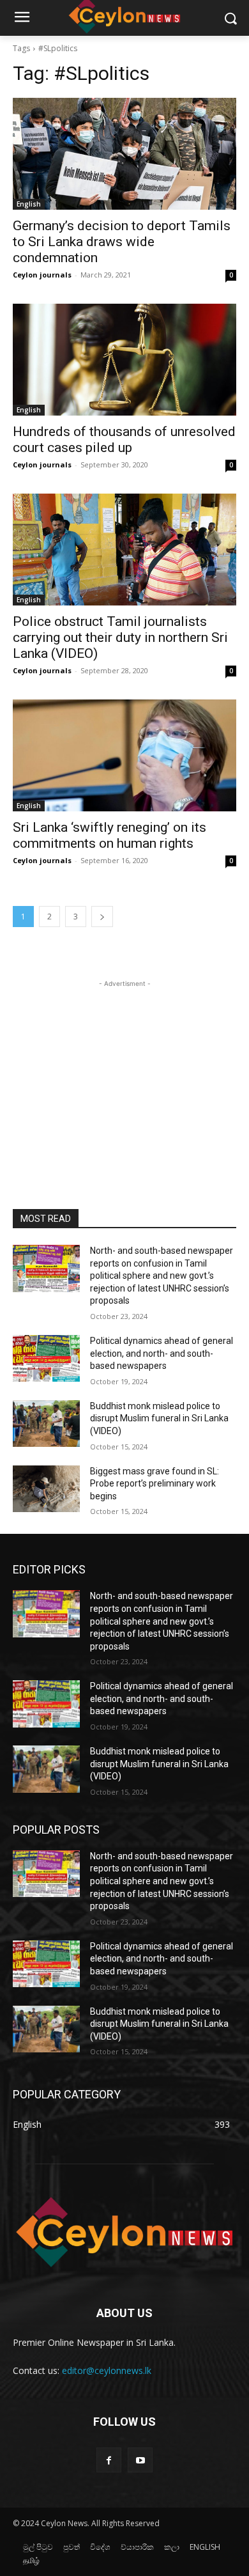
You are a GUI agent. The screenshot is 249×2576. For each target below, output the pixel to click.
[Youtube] (140, 2460)
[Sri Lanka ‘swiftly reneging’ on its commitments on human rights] (124, 755)
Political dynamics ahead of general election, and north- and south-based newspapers (162, 1353)
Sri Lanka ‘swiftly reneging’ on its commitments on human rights (109, 835)
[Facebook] (109, 2460)
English (29, 204)
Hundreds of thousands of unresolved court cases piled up (124, 440)
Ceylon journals (42, 275)
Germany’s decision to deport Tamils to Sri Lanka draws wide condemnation (122, 242)
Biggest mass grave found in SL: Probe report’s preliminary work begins (155, 1484)
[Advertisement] (124, 1070)
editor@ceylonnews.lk (107, 2370)
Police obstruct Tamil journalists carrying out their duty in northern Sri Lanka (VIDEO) (120, 637)
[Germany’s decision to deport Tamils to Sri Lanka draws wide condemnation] (124, 154)
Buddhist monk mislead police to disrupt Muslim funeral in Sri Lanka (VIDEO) (159, 1418)
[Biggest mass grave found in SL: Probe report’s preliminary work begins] (46, 1489)
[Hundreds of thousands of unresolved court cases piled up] (124, 360)
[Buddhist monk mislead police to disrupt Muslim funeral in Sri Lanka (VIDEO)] (46, 1424)
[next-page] (102, 917)
